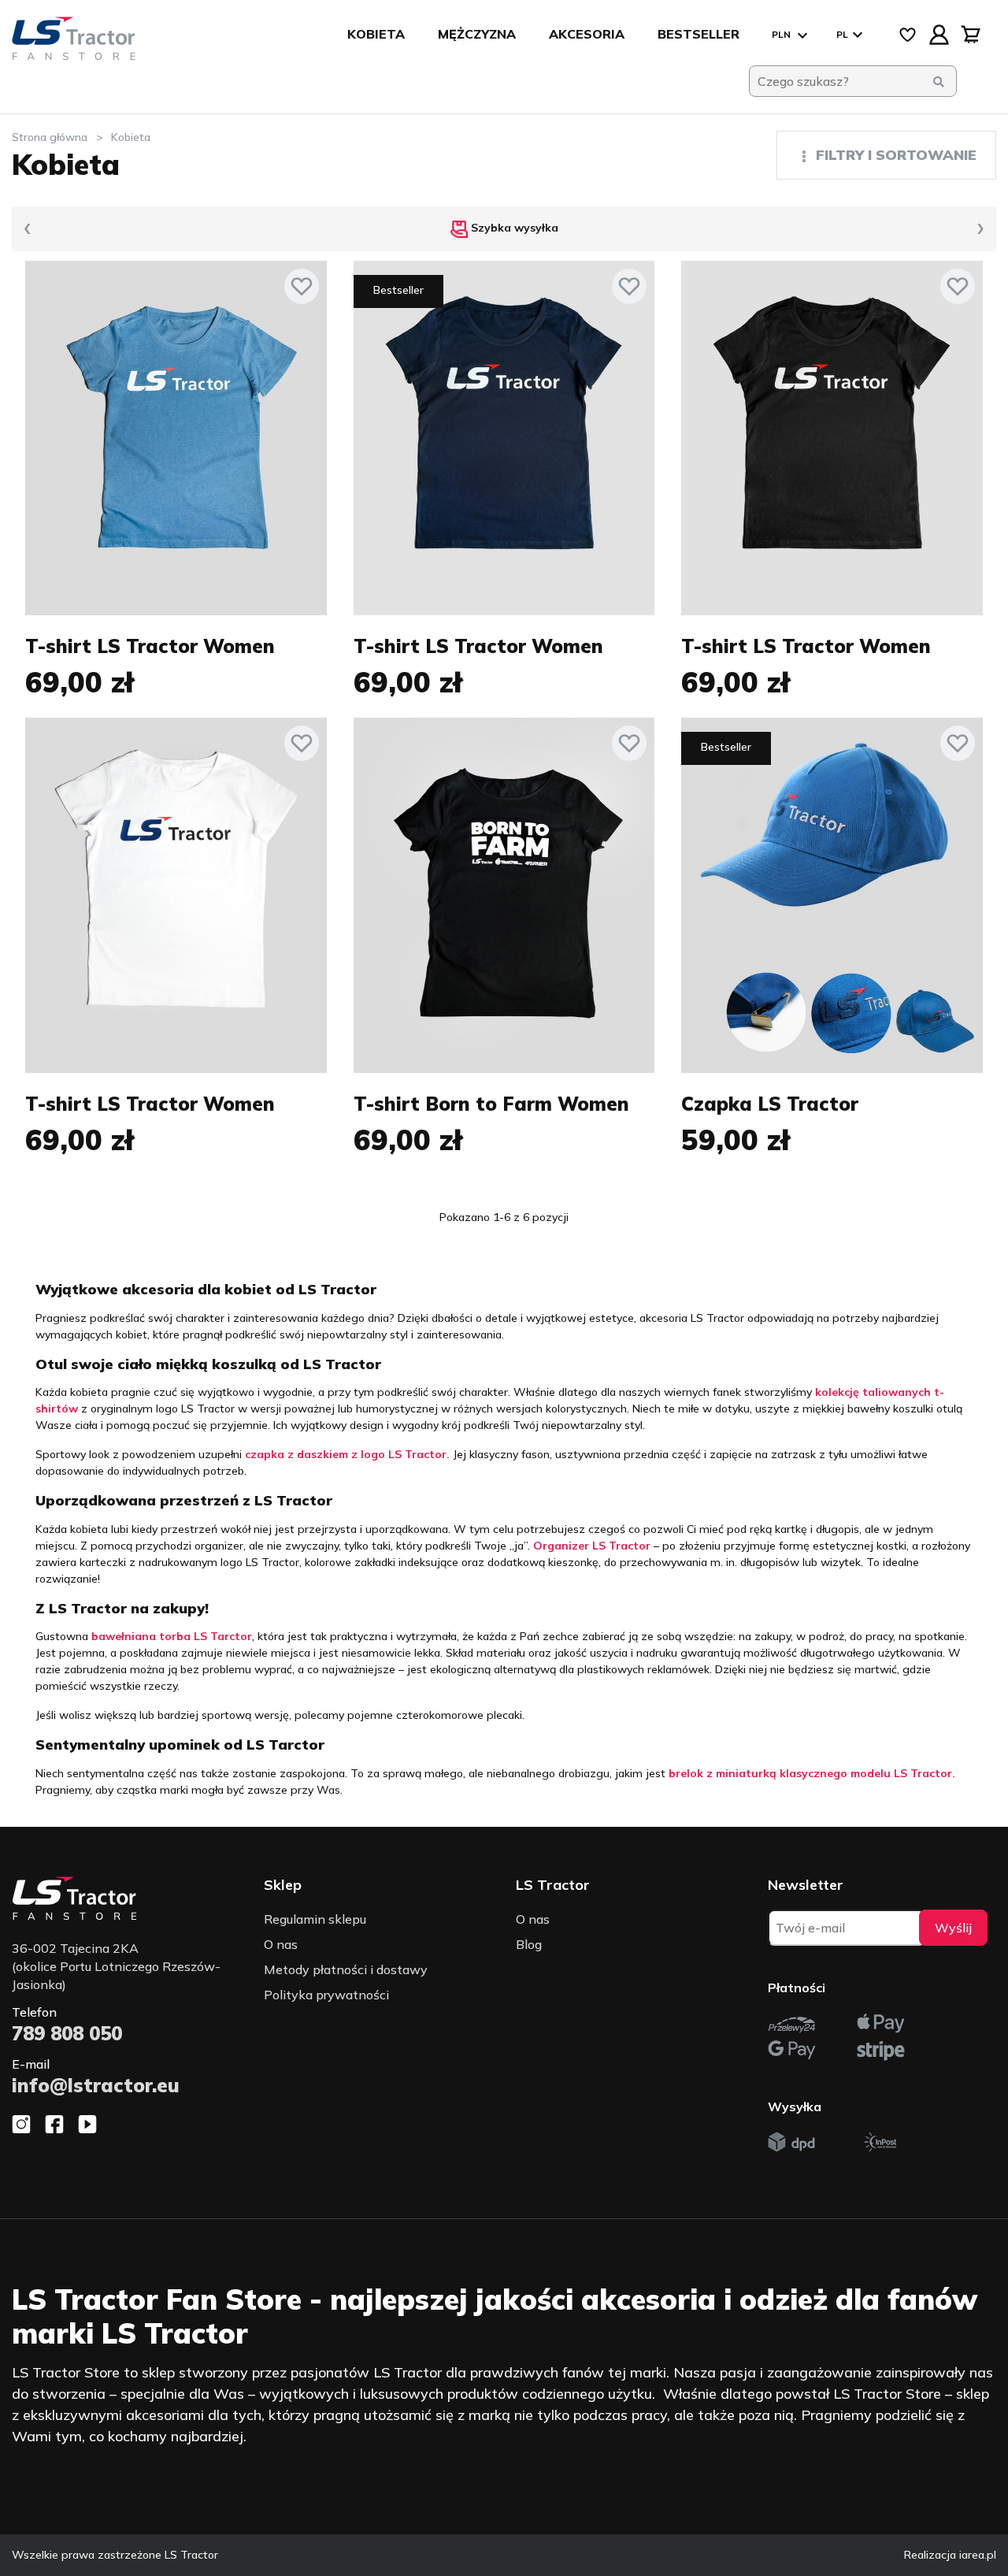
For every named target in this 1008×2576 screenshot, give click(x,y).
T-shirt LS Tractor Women (150, 646)
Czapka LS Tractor (770, 1104)
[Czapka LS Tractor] (832, 895)
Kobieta (376, 34)
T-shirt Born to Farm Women (491, 1104)
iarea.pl (978, 2555)
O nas (281, 1944)
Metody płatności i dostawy (346, 1969)
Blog (529, 1944)
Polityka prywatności (326, 1995)
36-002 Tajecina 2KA (116, 1966)
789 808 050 (67, 2033)
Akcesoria (587, 34)
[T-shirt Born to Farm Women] (504, 895)
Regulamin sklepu (315, 1919)
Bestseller (699, 34)
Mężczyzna (477, 34)
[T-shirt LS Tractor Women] (176, 438)
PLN (782, 34)
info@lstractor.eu (96, 2085)
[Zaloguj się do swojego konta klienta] (939, 35)
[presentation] (28, 229)
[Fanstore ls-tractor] (74, 39)
